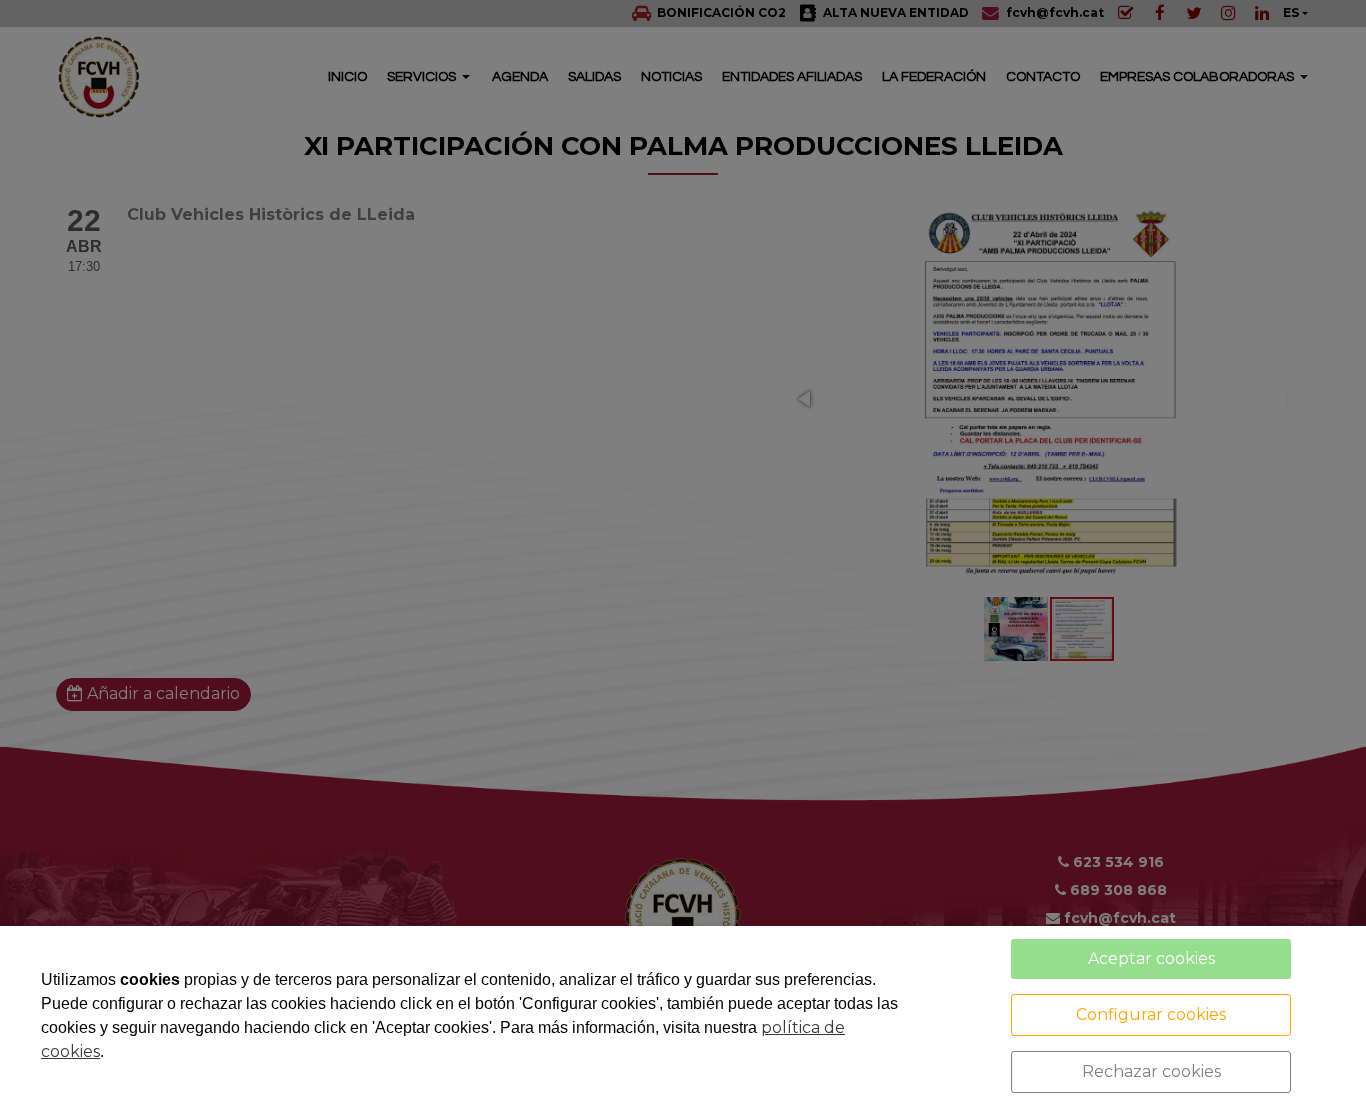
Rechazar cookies (1151, 1071)
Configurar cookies (1151, 1014)
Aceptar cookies (1151, 958)
